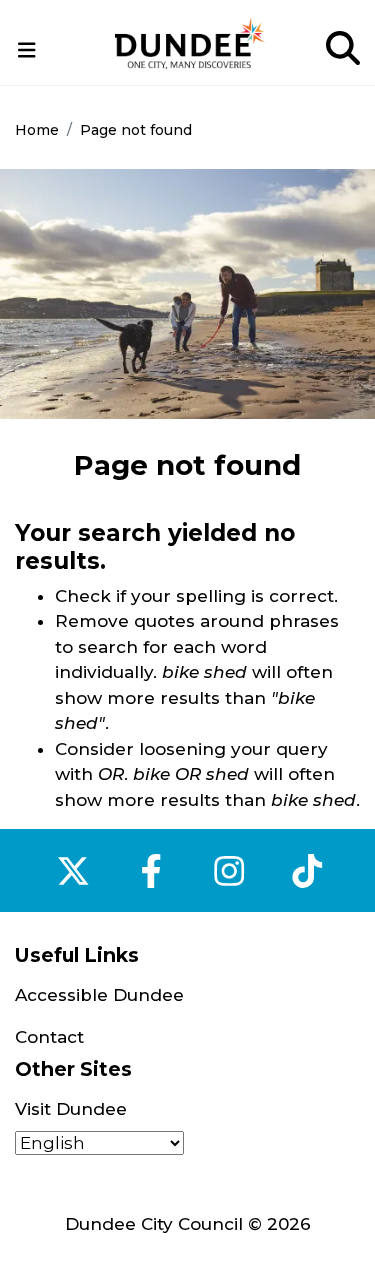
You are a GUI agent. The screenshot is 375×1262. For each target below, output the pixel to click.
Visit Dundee (71, 1109)
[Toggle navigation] (27, 50)
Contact (49, 1037)
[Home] (190, 42)
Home (37, 130)
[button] (27, 50)
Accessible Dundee (99, 995)
